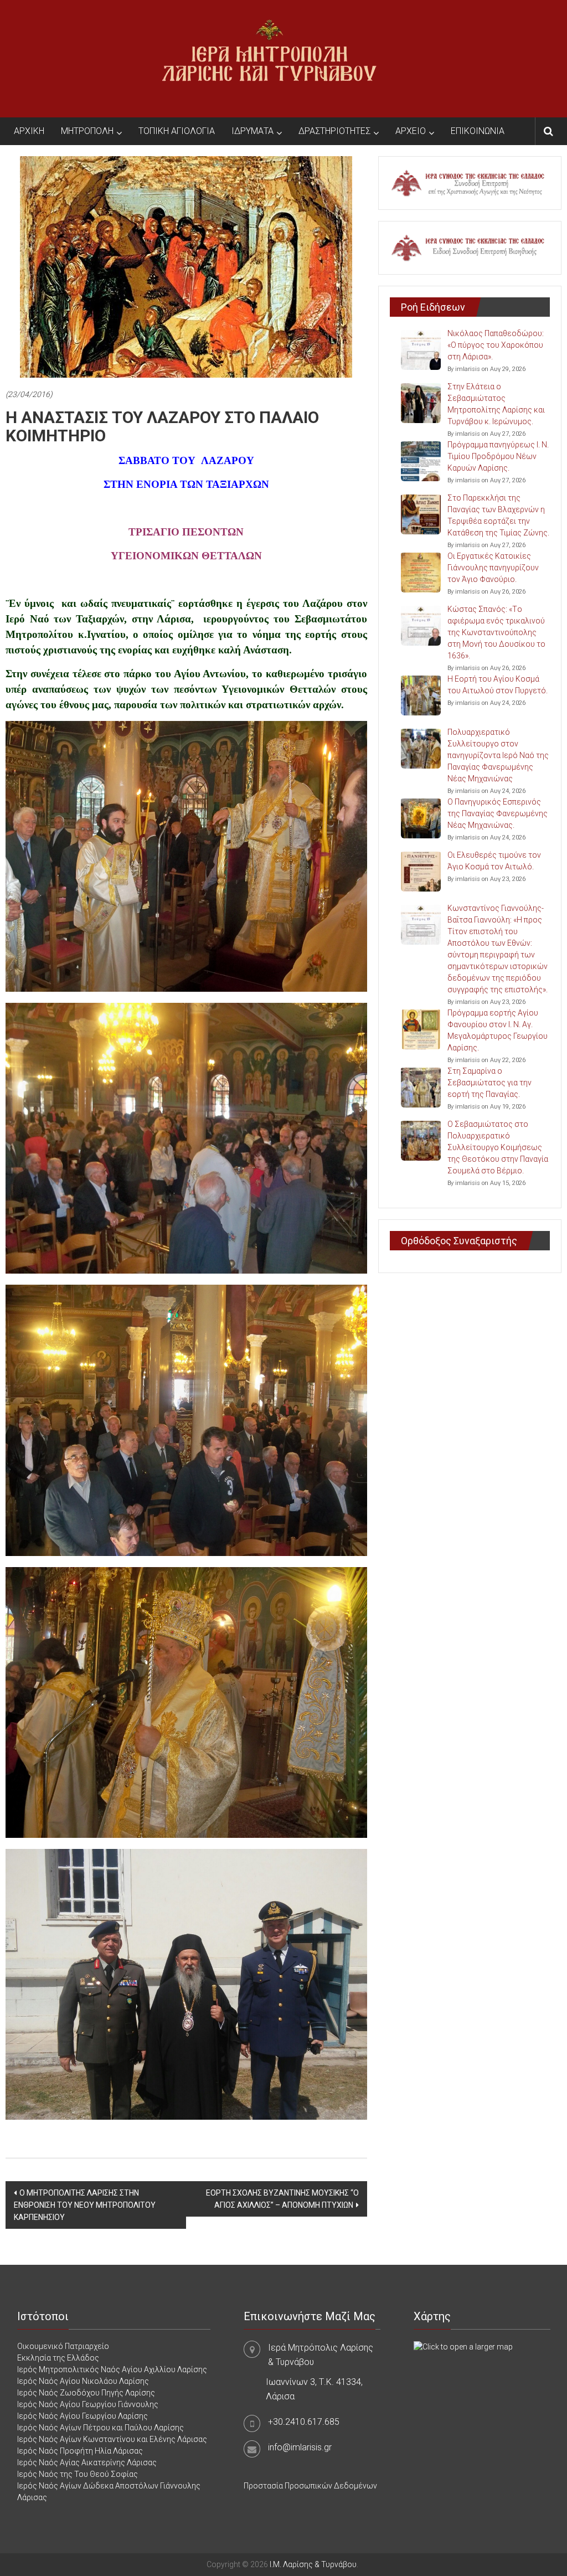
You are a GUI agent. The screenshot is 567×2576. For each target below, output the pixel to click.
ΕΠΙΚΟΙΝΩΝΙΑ (478, 131)
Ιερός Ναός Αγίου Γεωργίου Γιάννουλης (88, 2404)
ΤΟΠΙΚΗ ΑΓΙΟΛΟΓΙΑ (177, 131)
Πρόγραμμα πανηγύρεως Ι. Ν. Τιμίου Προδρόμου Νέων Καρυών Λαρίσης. (498, 456)
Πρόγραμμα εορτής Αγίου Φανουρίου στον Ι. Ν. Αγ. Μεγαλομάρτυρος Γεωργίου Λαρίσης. (498, 1030)
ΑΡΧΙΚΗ (29, 131)
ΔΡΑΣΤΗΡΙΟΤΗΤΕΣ (334, 131)
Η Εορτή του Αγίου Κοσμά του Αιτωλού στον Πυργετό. (498, 685)
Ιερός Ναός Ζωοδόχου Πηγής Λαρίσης (86, 2393)
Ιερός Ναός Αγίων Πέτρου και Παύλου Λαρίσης (100, 2428)
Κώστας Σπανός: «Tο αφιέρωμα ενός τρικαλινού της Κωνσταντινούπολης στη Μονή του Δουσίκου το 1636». (496, 632)
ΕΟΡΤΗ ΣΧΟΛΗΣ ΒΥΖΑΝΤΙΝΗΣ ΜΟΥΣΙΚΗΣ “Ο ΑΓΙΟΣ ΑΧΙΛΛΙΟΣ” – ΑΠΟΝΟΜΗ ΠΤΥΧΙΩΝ (282, 2199)
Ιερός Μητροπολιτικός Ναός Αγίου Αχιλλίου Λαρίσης (112, 2369)
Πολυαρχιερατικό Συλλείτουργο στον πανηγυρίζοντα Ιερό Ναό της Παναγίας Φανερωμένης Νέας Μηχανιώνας (498, 755)
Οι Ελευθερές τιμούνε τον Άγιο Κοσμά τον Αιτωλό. (494, 861)
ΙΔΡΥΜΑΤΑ (252, 131)
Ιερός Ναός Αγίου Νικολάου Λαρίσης (83, 2381)
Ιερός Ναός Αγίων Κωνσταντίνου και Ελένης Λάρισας (112, 2439)
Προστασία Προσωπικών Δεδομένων (310, 2486)
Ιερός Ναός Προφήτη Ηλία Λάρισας (80, 2451)
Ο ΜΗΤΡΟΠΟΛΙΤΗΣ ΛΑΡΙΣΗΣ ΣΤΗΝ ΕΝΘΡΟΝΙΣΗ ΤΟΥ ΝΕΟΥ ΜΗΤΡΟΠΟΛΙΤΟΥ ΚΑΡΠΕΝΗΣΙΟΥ (85, 2205)
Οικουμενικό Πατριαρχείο (63, 2346)
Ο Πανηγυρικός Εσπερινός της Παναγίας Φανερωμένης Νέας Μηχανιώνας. (498, 813)
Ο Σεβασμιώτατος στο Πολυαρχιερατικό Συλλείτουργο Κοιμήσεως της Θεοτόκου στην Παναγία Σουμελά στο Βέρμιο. (498, 1147)
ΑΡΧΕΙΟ (411, 131)
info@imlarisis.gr (300, 2447)
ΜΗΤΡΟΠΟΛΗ (87, 131)
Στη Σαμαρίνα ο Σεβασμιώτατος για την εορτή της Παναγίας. (489, 1083)
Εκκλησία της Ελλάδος (58, 2358)
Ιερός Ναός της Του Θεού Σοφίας (78, 2474)
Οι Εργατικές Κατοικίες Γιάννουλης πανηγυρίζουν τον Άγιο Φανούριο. (493, 568)
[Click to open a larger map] (463, 2346)
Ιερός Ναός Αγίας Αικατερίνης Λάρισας (87, 2462)
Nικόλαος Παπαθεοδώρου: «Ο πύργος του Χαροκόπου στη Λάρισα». (496, 345)
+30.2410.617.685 (304, 2422)
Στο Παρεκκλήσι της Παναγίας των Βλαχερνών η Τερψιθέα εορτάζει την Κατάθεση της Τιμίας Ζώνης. (498, 515)
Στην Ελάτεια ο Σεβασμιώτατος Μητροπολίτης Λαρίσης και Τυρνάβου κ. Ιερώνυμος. (496, 404)
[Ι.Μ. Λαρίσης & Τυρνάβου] (269, 58)
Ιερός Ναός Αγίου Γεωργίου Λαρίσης (83, 2416)
